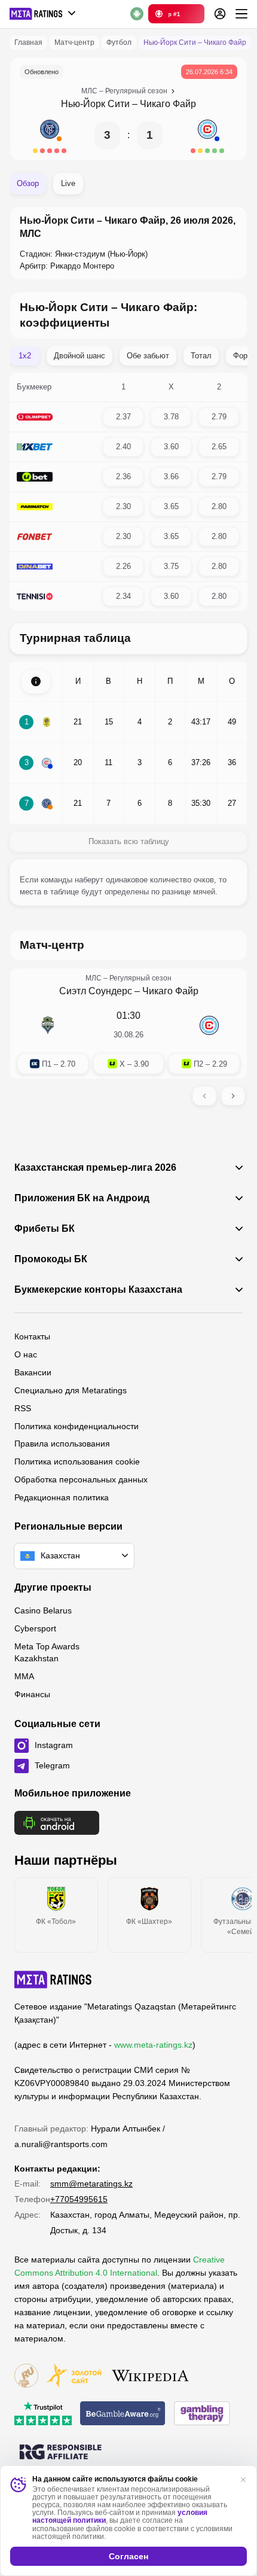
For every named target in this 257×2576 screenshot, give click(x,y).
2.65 (219, 447)
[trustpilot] (43, 2414)
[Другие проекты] (43, 14)
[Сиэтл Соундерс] (48, 1025)
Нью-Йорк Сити (95, 104)
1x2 (25, 356)
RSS (23, 1408)
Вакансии (33, 1372)
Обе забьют (148, 356)
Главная (28, 42)
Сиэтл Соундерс (96, 991)
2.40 (123, 447)
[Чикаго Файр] (207, 135)
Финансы (32, 1694)
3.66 (171, 476)
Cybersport (35, 1628)
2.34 (123, 596)
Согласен (128, 2556)
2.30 (123, 506)
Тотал (201, 356)
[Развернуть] (36, 681)
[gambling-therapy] (202, 2414)
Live (68, 183)
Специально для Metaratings (71, 1390)
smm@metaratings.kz (91, 2184)
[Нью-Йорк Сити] (50, 135)
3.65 (171, 506)
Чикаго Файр (168, 104)
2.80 (219, 506)
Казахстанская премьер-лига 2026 (95, 1168)
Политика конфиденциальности (77, 1426)
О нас (26, 1354)
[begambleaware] (123, 2414)
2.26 (123, 566)
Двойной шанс (79, 356)
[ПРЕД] (204, 1096)
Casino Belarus (43, 1610)
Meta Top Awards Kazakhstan (47, 1652)
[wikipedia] (150, 2376)
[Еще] (241, 14)
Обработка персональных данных (81, 1479)
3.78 (171, 417)
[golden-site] (74, 2376)
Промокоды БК (51, 1259)
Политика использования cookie (77, 1461)
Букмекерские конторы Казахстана (98, 1290)
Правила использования (62, 1444)
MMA (24, 1676)
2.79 (219, 417)
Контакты (32, 1336)
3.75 (171, 566)
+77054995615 (79, 2199)
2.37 (123, 417)
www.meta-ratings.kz (153, 2045)
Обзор (28, 183)
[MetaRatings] (53, 1980)
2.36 (123, 476)
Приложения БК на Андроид (82, 1198)
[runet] (26, 2376)
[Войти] (220, 14)
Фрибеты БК (45, 1229)
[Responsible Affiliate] (60, 2453)
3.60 (171, 447)
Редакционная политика (62, 1497)
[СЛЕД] (233, 1096)
